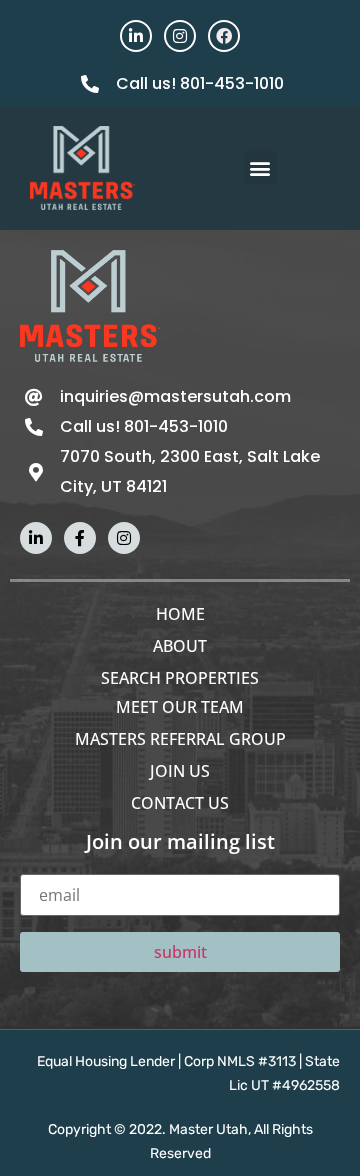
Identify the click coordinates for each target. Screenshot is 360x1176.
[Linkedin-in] (136, 36)
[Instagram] (180, 36)
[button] (260, 167)
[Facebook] (224, 36)
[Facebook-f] (80, 538)
